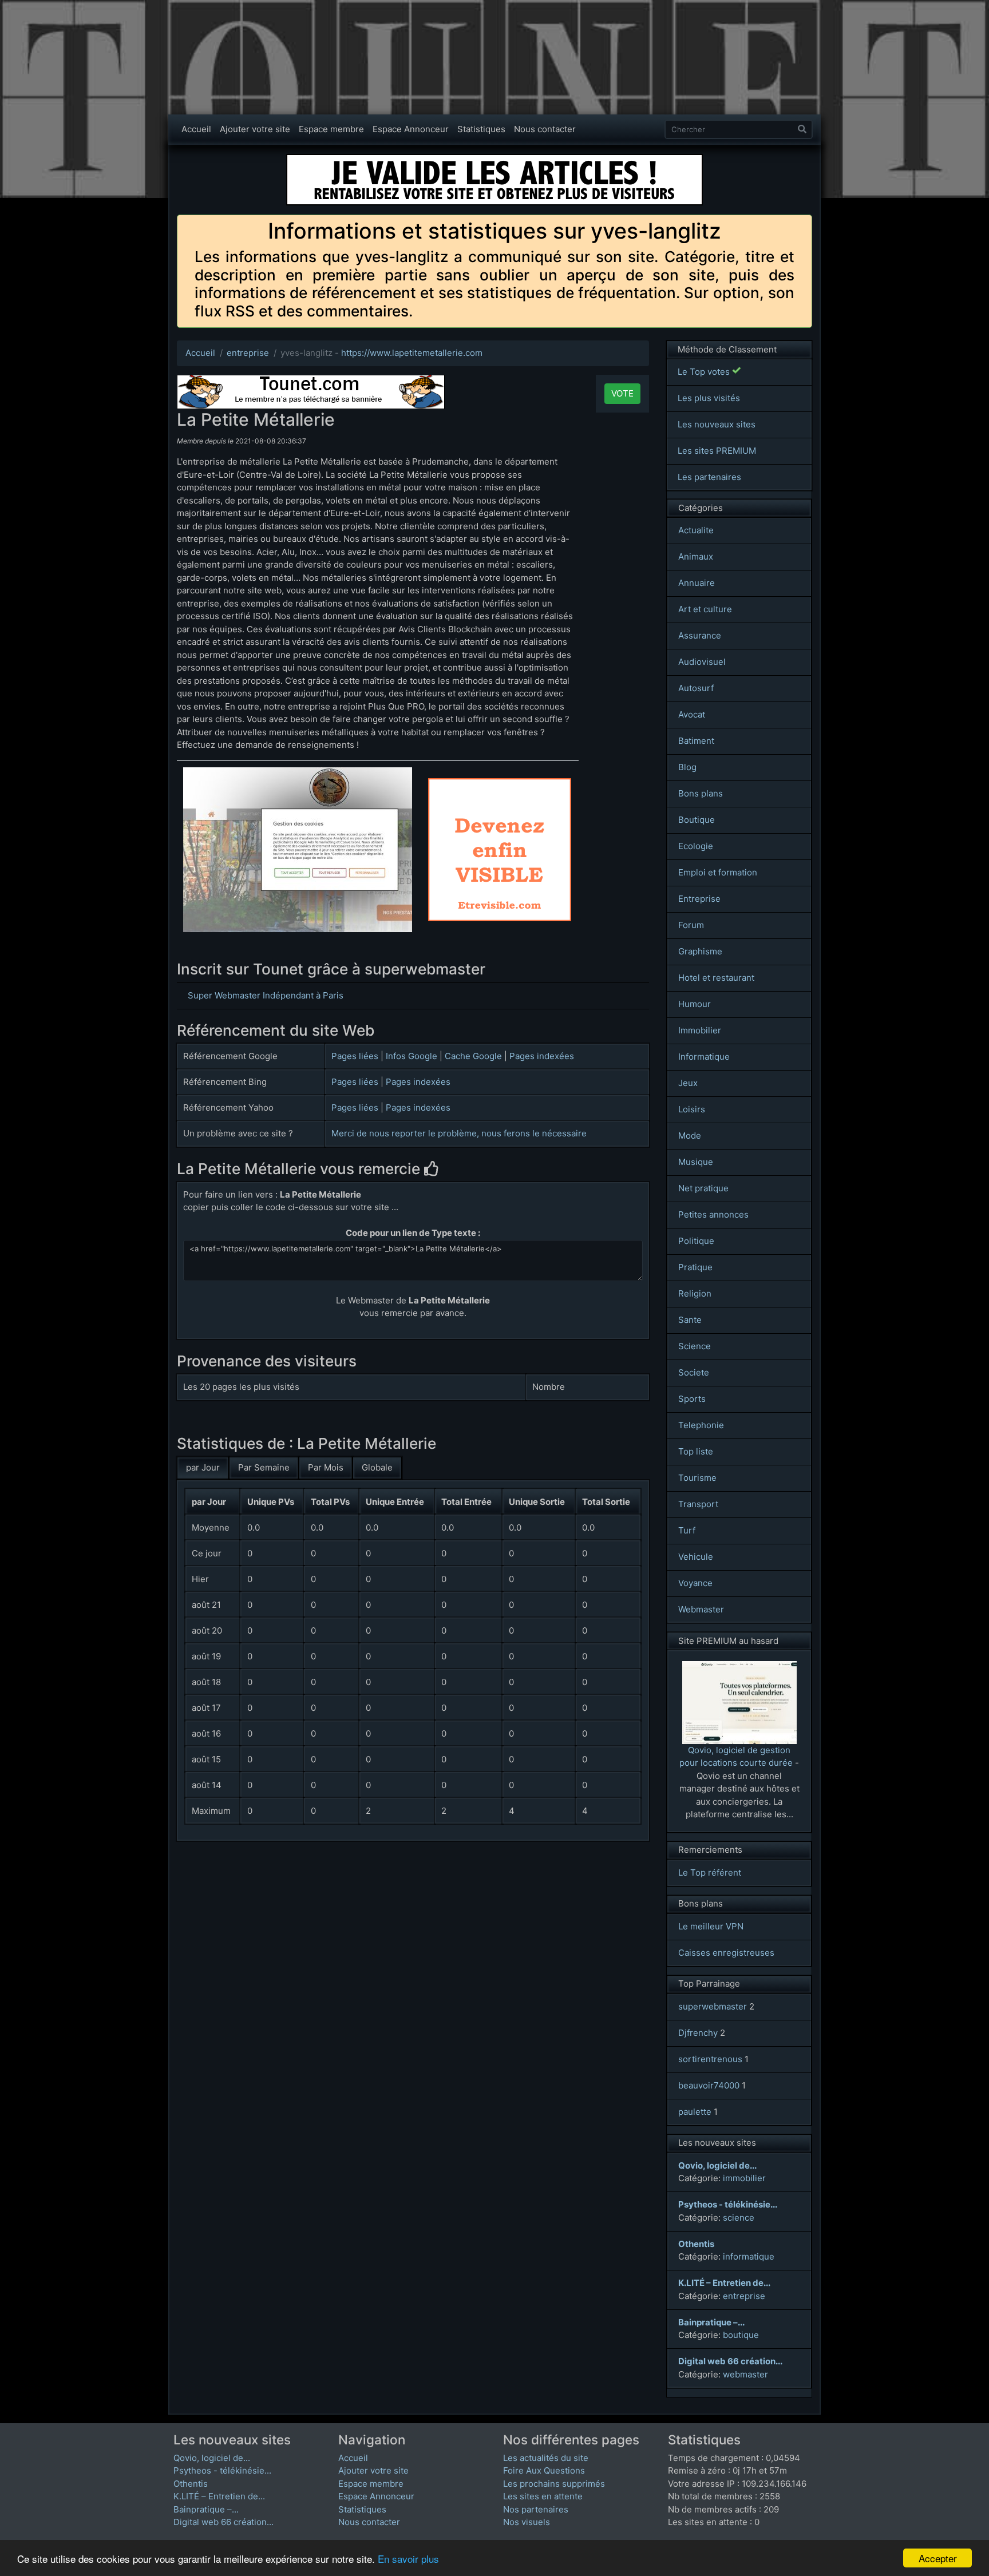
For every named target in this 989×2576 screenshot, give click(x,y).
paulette (695, 2112)
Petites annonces (713, 1214)
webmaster (745, 2374)
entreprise (248, 353)
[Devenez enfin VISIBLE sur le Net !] (500, 784)
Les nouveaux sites (717, 424)
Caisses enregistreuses (726, 1953)
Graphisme (700, 951)
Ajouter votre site (255, 129)
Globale (377, 1467)
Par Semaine (264, 1467)
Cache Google (473, 1056)
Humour (695, 1004)
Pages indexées (542, 1056)
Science (695, 1346)
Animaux (696, 556)
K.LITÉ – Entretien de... (219, 2496)
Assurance (700, 635)
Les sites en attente (543, 2496)
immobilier (744, 2178)
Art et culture (705, 609)
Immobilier (700, 1030)
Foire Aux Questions (544, 2470)
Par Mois (326, 1467)
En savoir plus (408, 2559)
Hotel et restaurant (716, 978)
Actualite (696, 530)
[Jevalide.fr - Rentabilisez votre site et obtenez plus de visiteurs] (494, 159)
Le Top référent (710, 1872)
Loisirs (692, 1109)
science (739, 2218)
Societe (694, 1372)
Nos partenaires (536, 2509)
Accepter (938, 2558)
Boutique (697, 820)
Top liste (696, 1451)
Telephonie (701, 1425)
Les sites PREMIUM (717, 451)
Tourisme (697, 1478)
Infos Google (412, 1056)
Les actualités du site (546, 2458)
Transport (698, 1504)
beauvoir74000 (709, 2085)
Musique (696, 1162)
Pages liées (355, 1056)
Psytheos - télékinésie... (222, 2470)
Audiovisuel (702, 662)
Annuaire (697, 583)
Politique (696, 1241)
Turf (687, 1530)
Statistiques (481, 129)
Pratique (695, 1267)
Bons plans (701, 793)
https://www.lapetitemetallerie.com (412, 353)
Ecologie (696, 846)
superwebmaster (713, 2006)
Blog (687, 767)
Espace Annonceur (411, 129)
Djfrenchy (698, 2033)
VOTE (622, 393)
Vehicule (696, 1557)
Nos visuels (527, 2522)
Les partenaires (709, 477)
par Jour (203, 1467)
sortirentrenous (710, 2059)
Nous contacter (545, 129)
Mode (690, 1136)
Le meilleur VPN (711, 1926)
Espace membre (331, 129)
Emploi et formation (718, 872)
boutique (741, 2335)
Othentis (191, 2484)
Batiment (696, 741)
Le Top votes (705, 372)
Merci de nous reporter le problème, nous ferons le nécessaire (459, 1133)
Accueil (196, 129)
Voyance (695, 1583)
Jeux (688, 1083)
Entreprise (699, 899)
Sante (690, 1320)
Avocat (692, 714)
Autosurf (696, 688)
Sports (692, 1399)
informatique (749, 2256)
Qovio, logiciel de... (212, 2458)
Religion (695, 1293)
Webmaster (701, 1609)
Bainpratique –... (206, 2509)
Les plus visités (709, 398)
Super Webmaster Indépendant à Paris (266, 995)
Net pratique (703, 1188)
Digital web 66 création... (223, 2522)
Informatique (704, 1057)
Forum (691, 925)
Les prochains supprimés (554, 2484)
